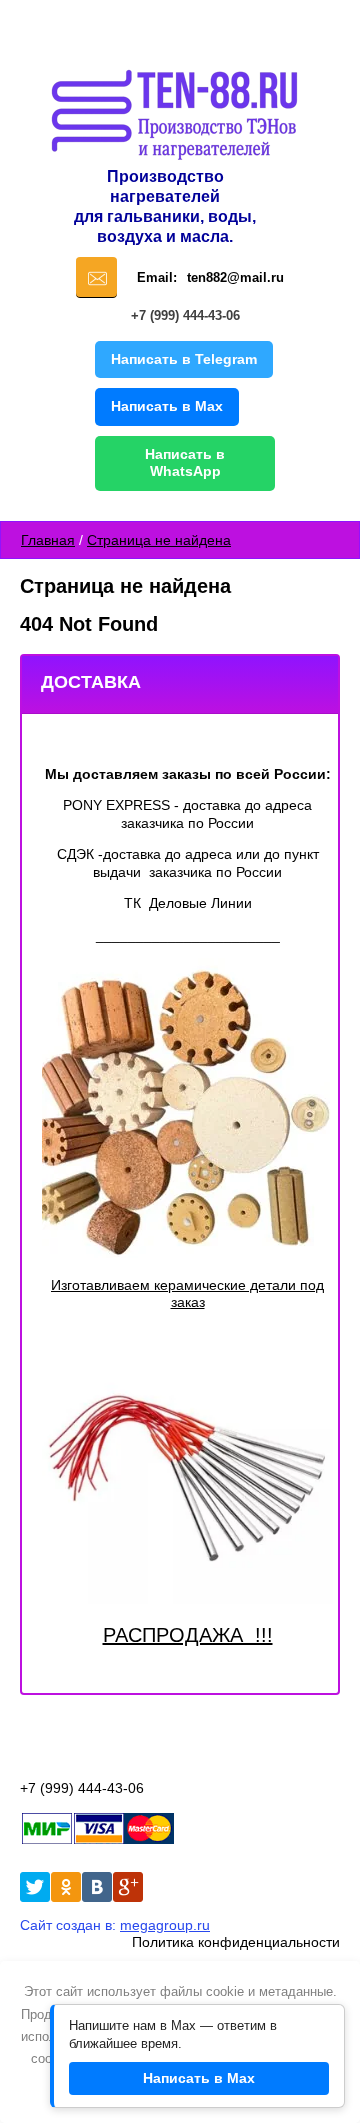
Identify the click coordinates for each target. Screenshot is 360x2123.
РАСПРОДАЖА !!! (188, 1635)
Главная (48, 540)
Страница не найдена (159, 540)
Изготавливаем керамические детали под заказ (187, 1294)
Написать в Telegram (184, 359)
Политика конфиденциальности (236, 1942)
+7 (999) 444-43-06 (185, 315)
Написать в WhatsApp (185, 463)
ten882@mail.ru (235, 277)
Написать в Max (167, 406)
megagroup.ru (165, 1925)
